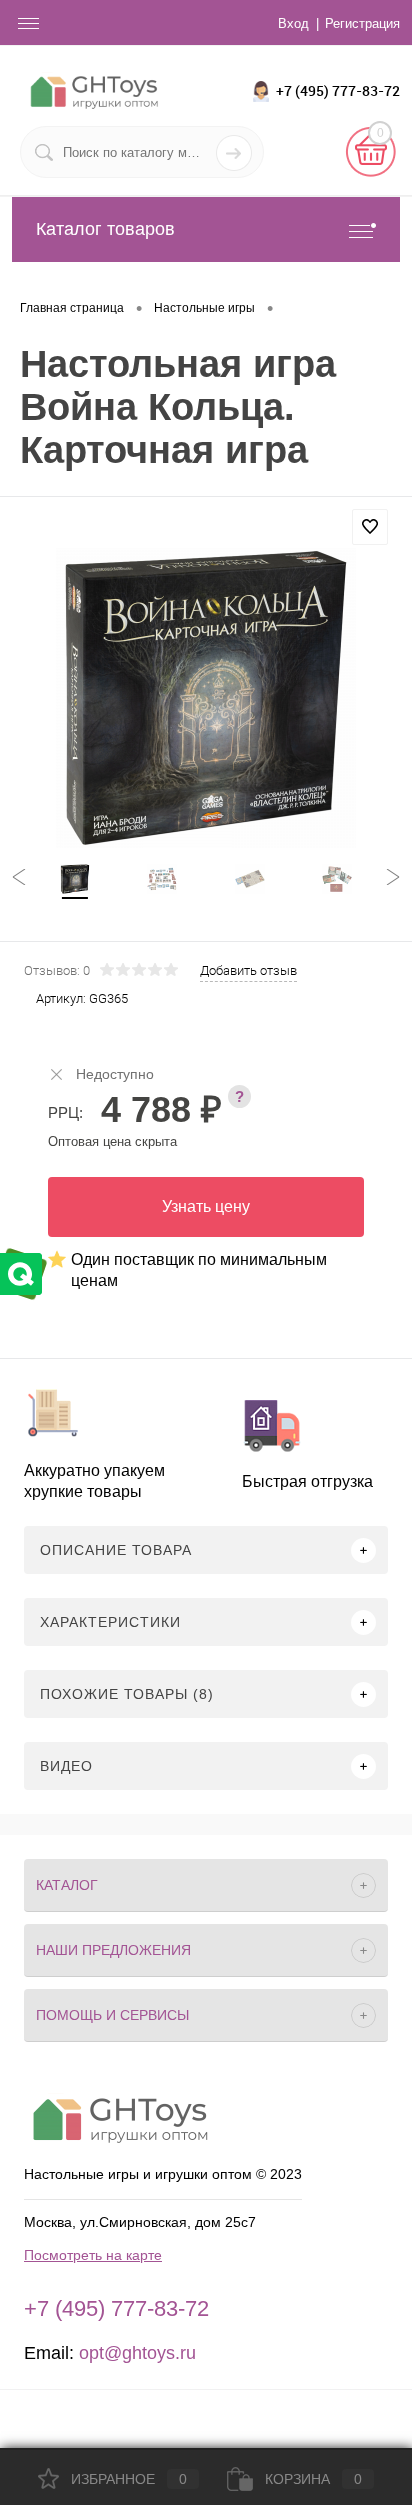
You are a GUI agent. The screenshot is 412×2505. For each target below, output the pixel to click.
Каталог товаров (105, 229)
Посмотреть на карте (93, 2255)
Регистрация (362, 23)
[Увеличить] (206, 698)
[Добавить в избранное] (370, 527)
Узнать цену (206, 1206)
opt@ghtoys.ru (137, 2353)
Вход (293, 23)
